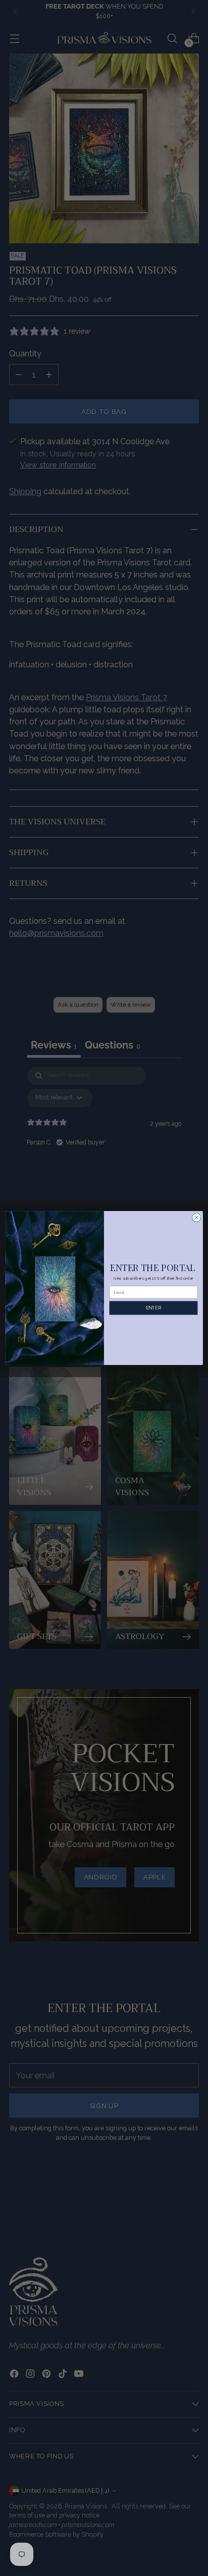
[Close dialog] (196, 1218)
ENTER (153, 1308)
